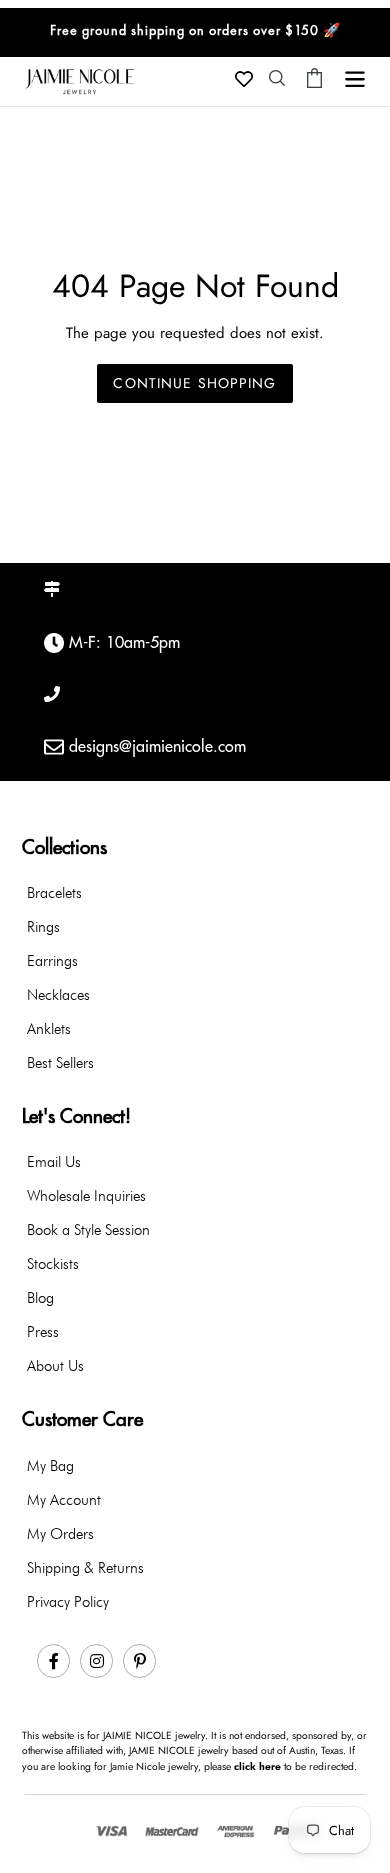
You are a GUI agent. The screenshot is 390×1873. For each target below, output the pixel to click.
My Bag (50, 1466)
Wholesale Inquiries (86, 1196)
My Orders (60, 1534)
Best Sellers (60, 1063)
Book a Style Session (88, 1230)
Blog (40, 1298)
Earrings (52, 961)
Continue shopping (194, 383)
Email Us (54, 1162)
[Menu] (355, 76)
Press (43, 1332)
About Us (55, 1366)
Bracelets (54, 893)
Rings (43, 927)
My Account (64, 1500)
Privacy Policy (68, 1602)
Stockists (53, 1264)
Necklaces (58, 995)
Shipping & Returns (85, 1568)
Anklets (49, 1029)
